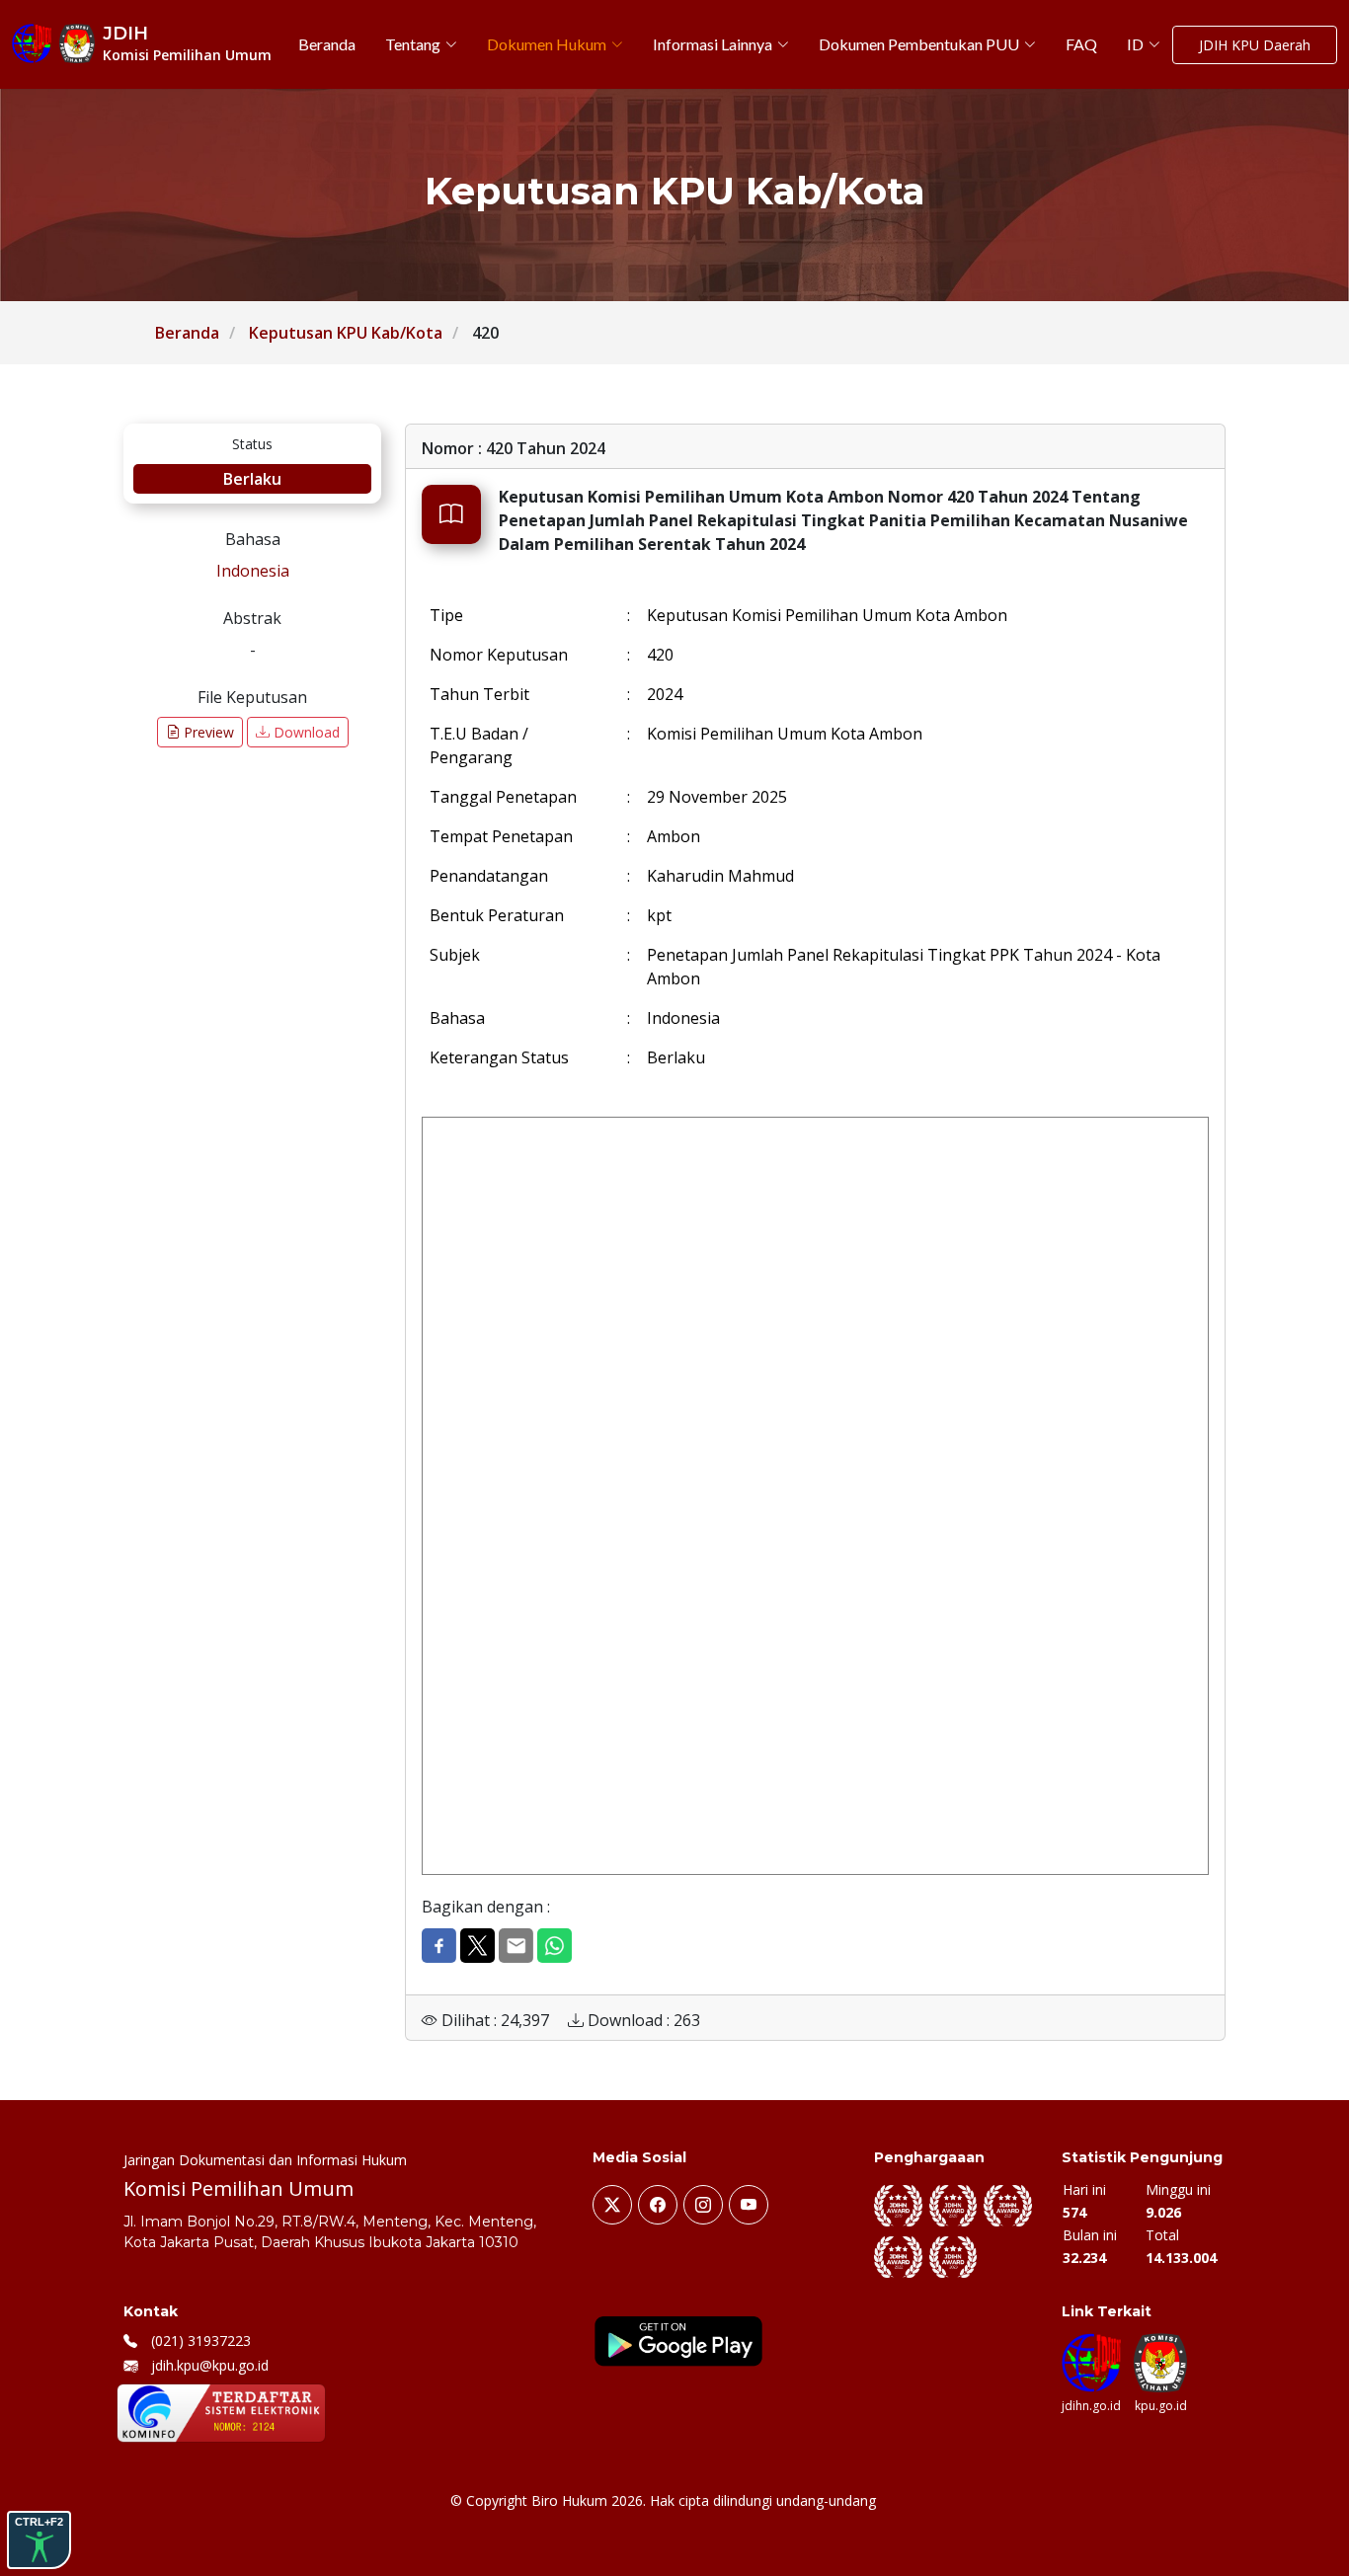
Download (305, 732)
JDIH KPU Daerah (1255, 45)
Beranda (187, 333)
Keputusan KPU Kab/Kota (346, 333)
